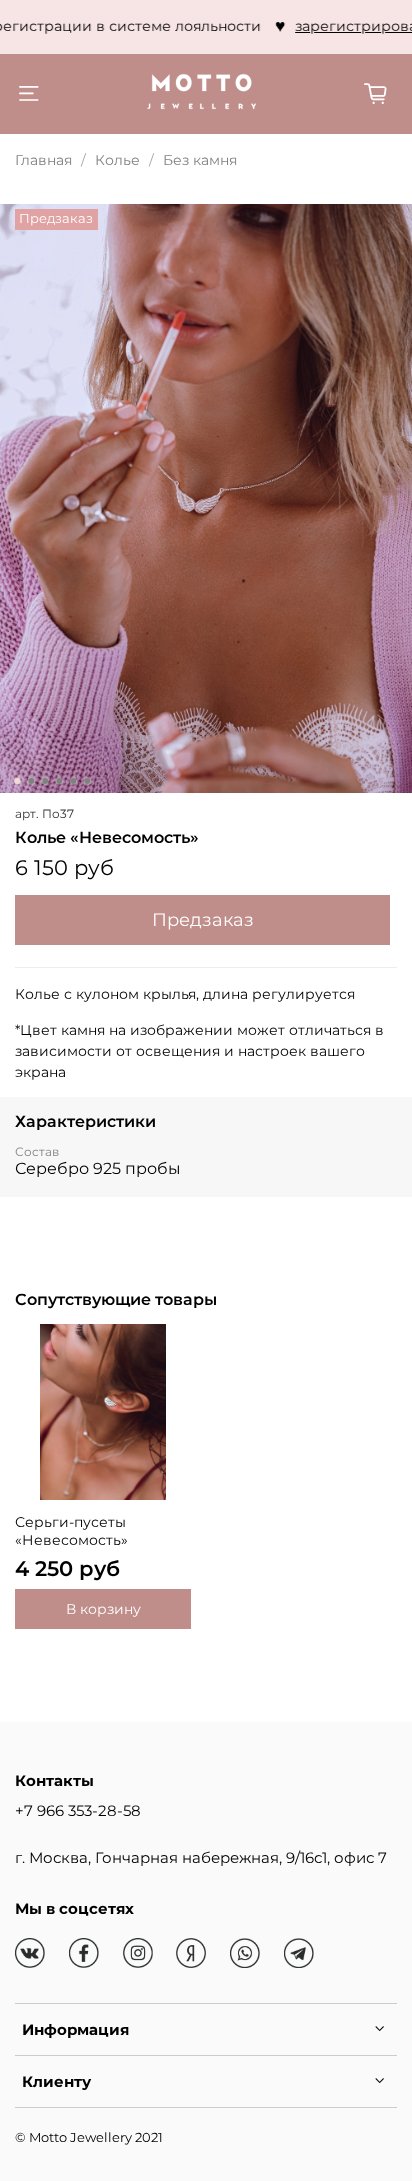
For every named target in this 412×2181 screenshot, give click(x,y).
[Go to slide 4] (59, 781)
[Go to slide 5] (73, 781)
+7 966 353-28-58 (78, 1810)
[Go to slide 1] (17, 781)
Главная (43, 160)
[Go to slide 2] (31, 781)
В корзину (103, 1609)
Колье (117, 160)
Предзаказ (203, 919)
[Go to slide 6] (87, 781)
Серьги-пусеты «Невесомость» (71, 1531)
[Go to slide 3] (45, 781)
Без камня (200, 160)
